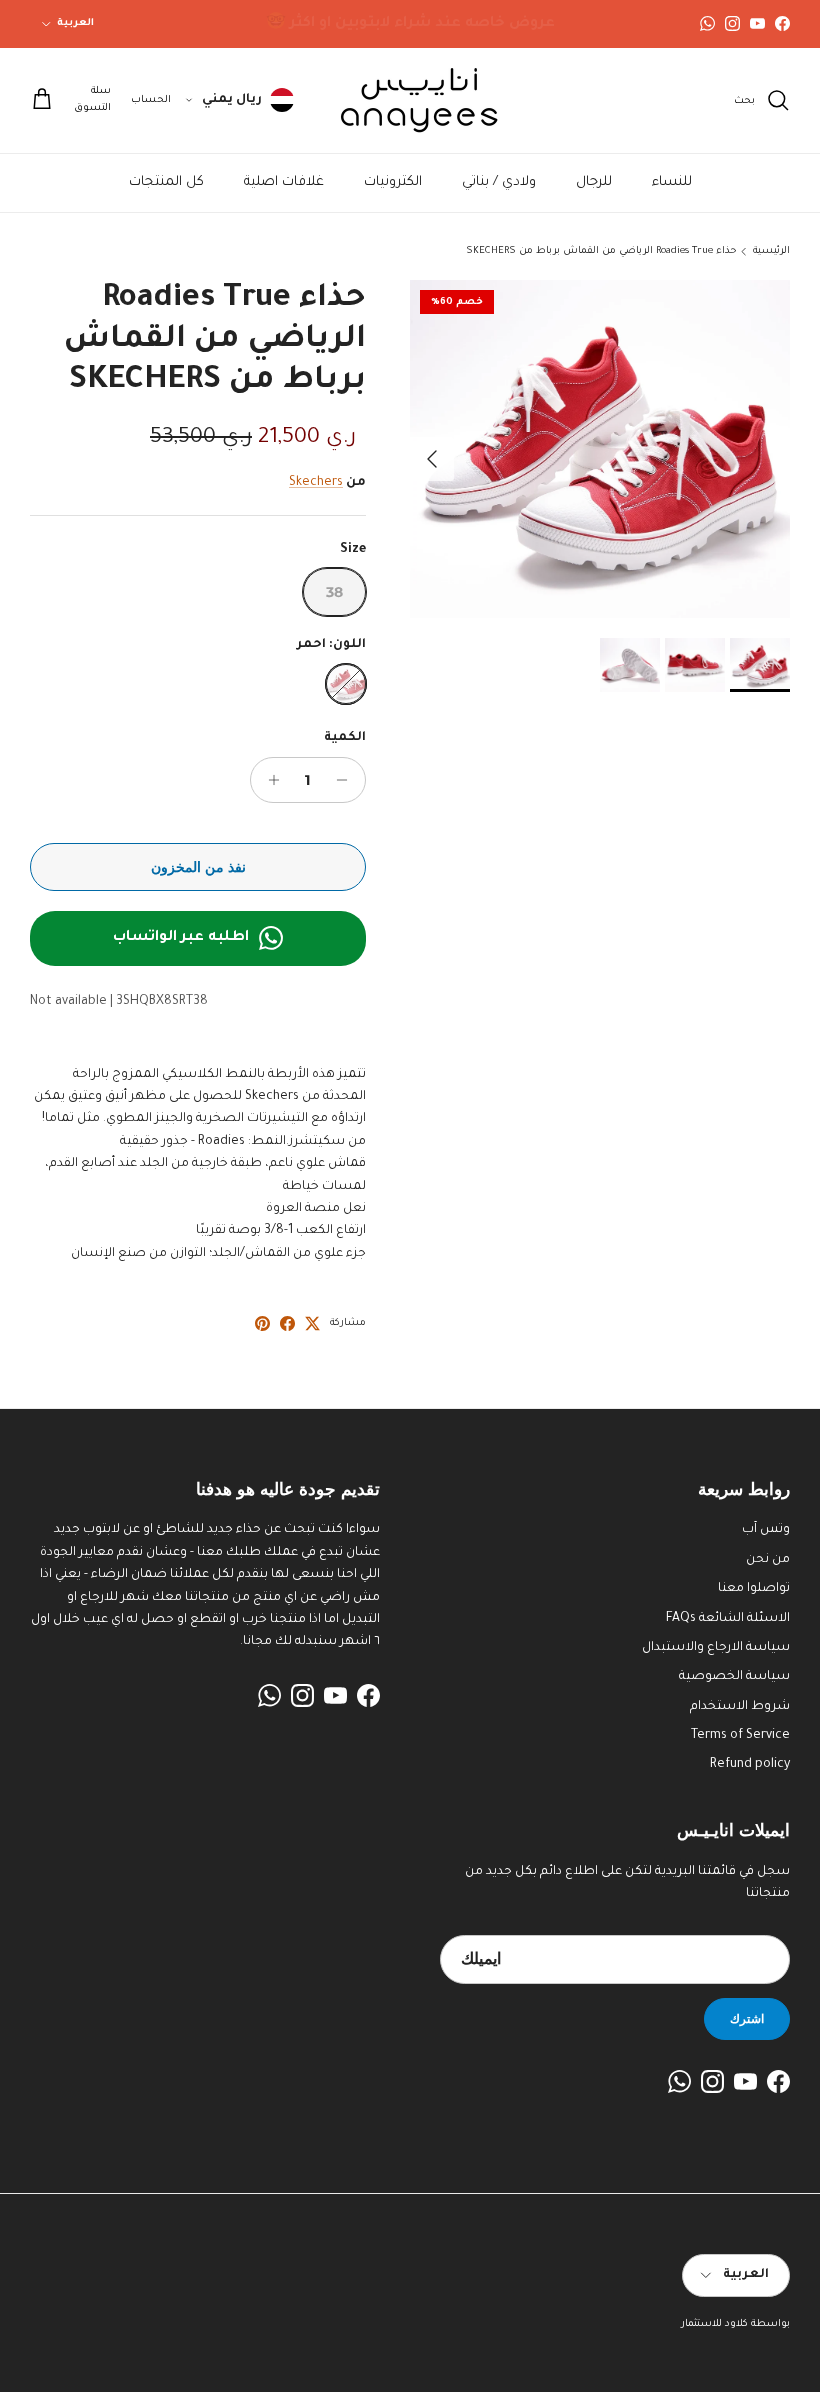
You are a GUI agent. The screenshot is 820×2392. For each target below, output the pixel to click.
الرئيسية (771, 251)
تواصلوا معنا (754, 1589)
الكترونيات (393, 182)
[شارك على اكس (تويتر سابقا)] (312, 1323)
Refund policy (750, 1765)
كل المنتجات (166, 182)
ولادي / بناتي (499, 182)
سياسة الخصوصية (734, 1677)
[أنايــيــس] (410, 100)
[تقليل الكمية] (347, 780)
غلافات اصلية (284, 182)
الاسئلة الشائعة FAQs (728, 1619)
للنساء (672, 182)
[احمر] (346, 684)
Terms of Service (740, 1736)
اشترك (747, 2018)
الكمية (345, 738)
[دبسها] (262, 1323)
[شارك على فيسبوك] (287, 1323)
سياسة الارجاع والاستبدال (716, 1648)
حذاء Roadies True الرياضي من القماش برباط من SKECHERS (601, 251)
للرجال (594, 182)
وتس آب (766, 1530)
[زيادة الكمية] (268, 780)
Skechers (316, 483)
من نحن (768, 1560)
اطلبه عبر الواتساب (181, 938)
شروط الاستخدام (740, 1707)
